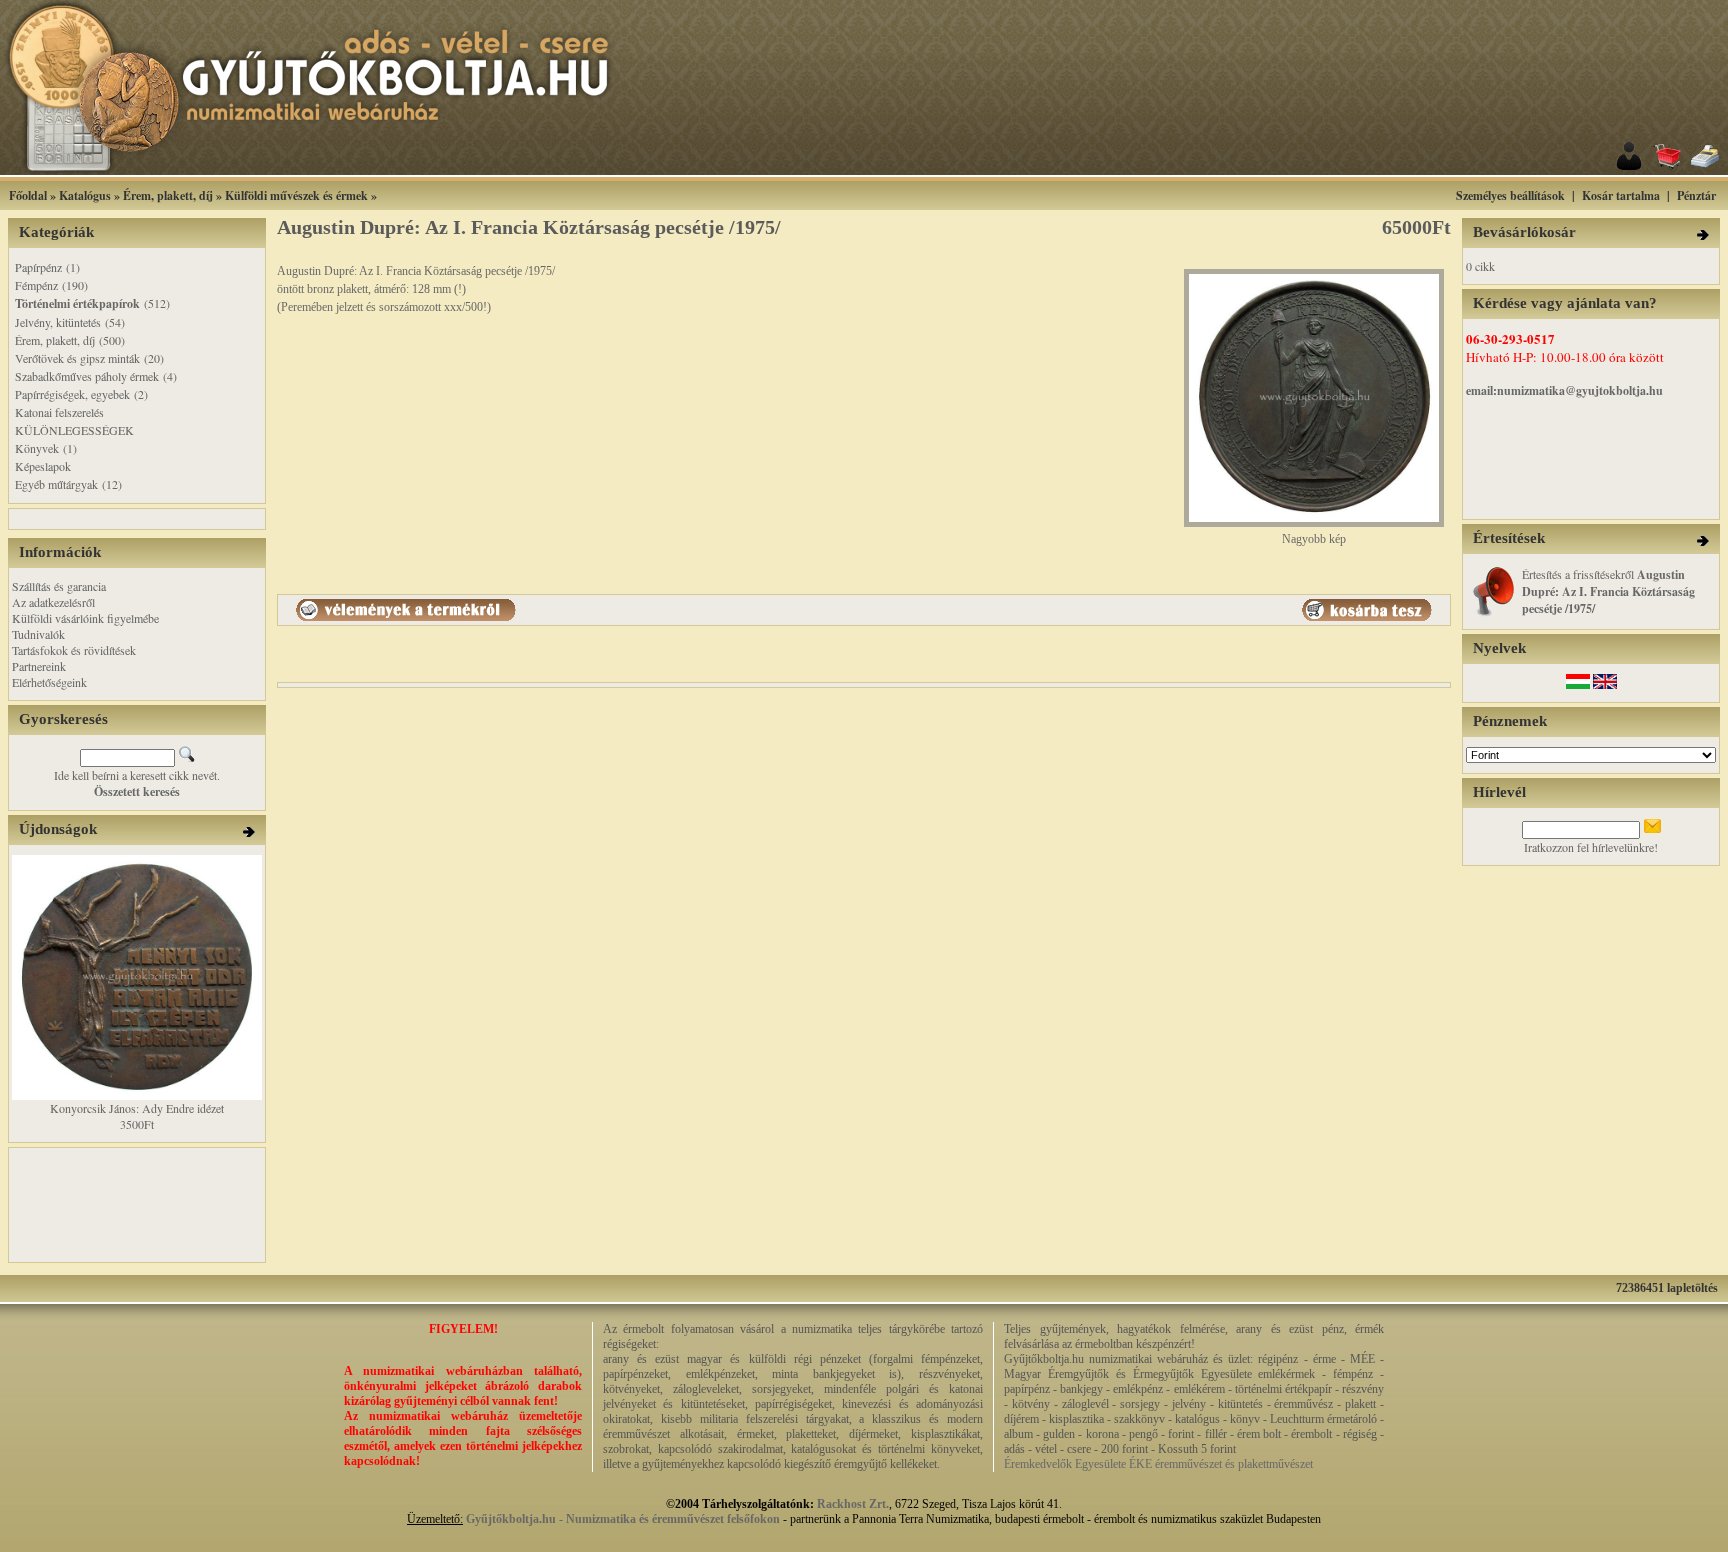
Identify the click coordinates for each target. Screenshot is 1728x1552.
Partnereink (39, 666)
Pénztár (1696, 195)
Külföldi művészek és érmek (296, 195)
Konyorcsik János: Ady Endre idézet (137, 1108)
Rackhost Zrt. (853, 1504)
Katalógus (85, 195)
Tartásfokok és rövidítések (74, 650)
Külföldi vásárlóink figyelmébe (85, 618)
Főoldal (28, 195)
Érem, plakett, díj (168, 195)
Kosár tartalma (1621, 195)
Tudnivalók (38, 634)
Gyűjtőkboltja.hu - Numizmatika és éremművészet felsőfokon (623, 1519)
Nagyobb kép (1314, 539)
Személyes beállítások (1510, 195)
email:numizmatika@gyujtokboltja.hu (1564, 390)
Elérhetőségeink (49, 682)
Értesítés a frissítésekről (1608, 591)
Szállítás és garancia (59, 586)
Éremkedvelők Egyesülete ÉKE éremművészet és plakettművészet (1158, 1464)
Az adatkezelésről (53, 602)
